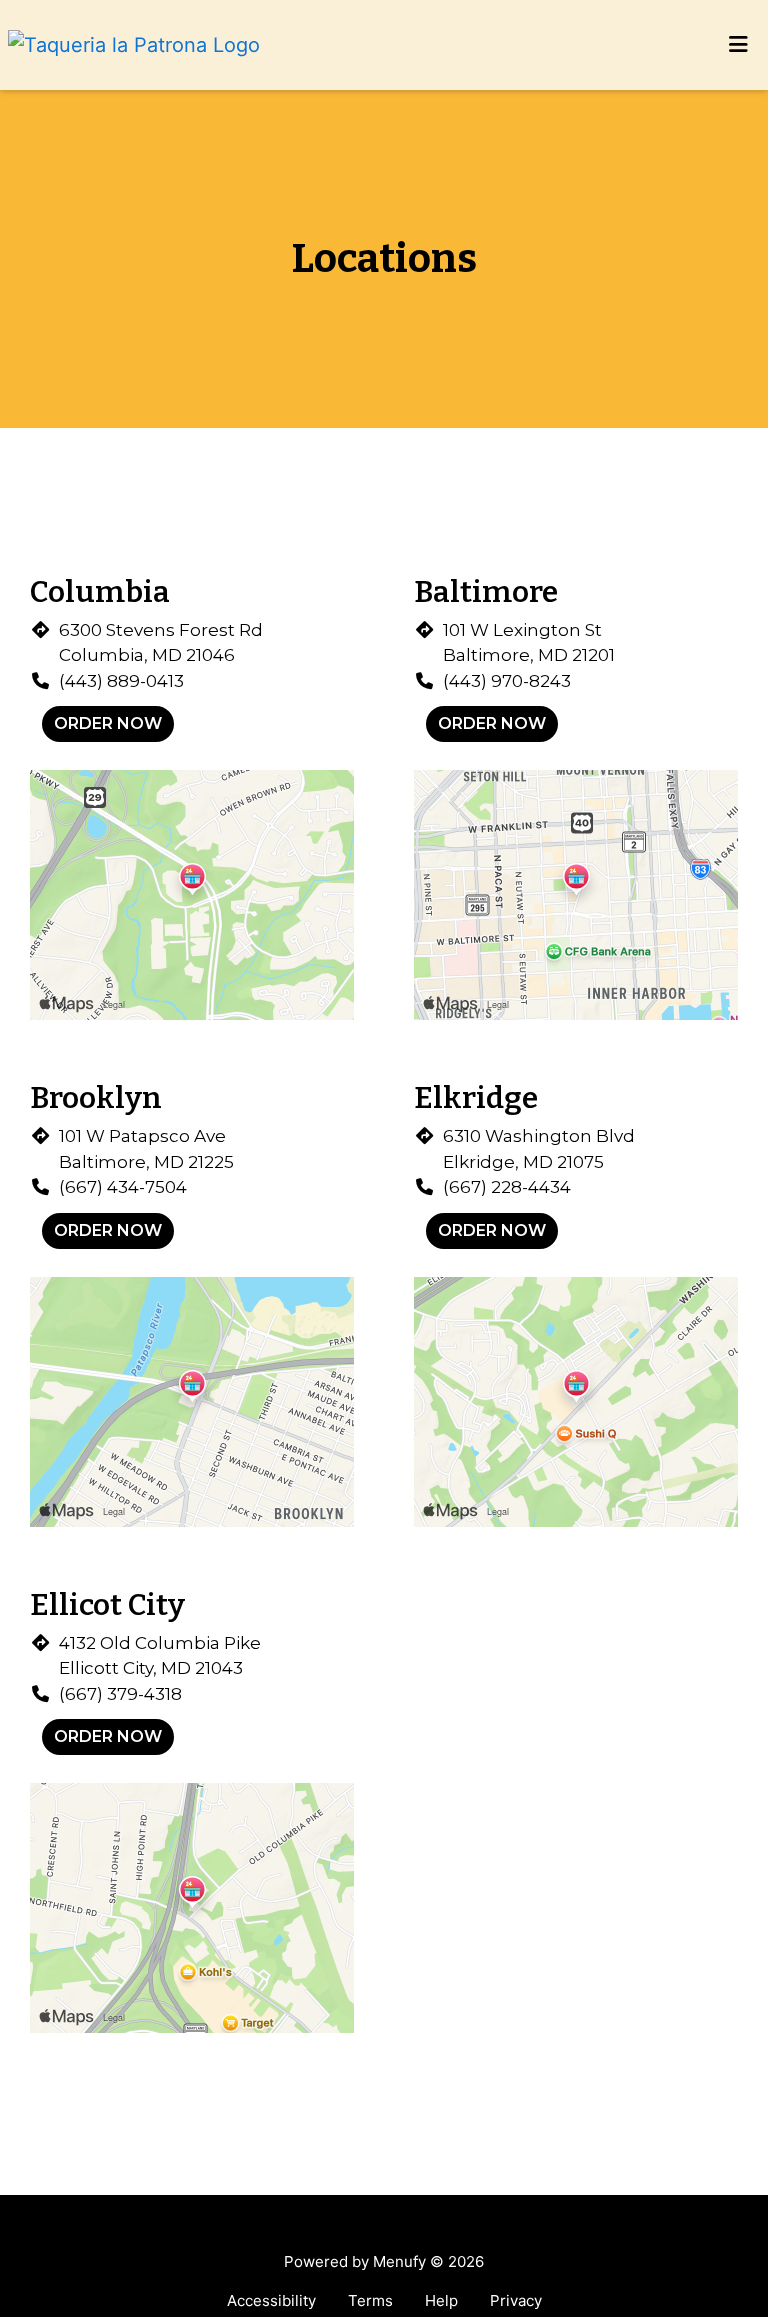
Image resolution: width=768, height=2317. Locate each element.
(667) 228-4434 (507, 1187)
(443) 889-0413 (121, 681)
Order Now (108, 723)
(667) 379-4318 (120, 1694)
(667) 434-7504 (123, 1187)
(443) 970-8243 (507, 681)
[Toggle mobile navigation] (738, 45)
